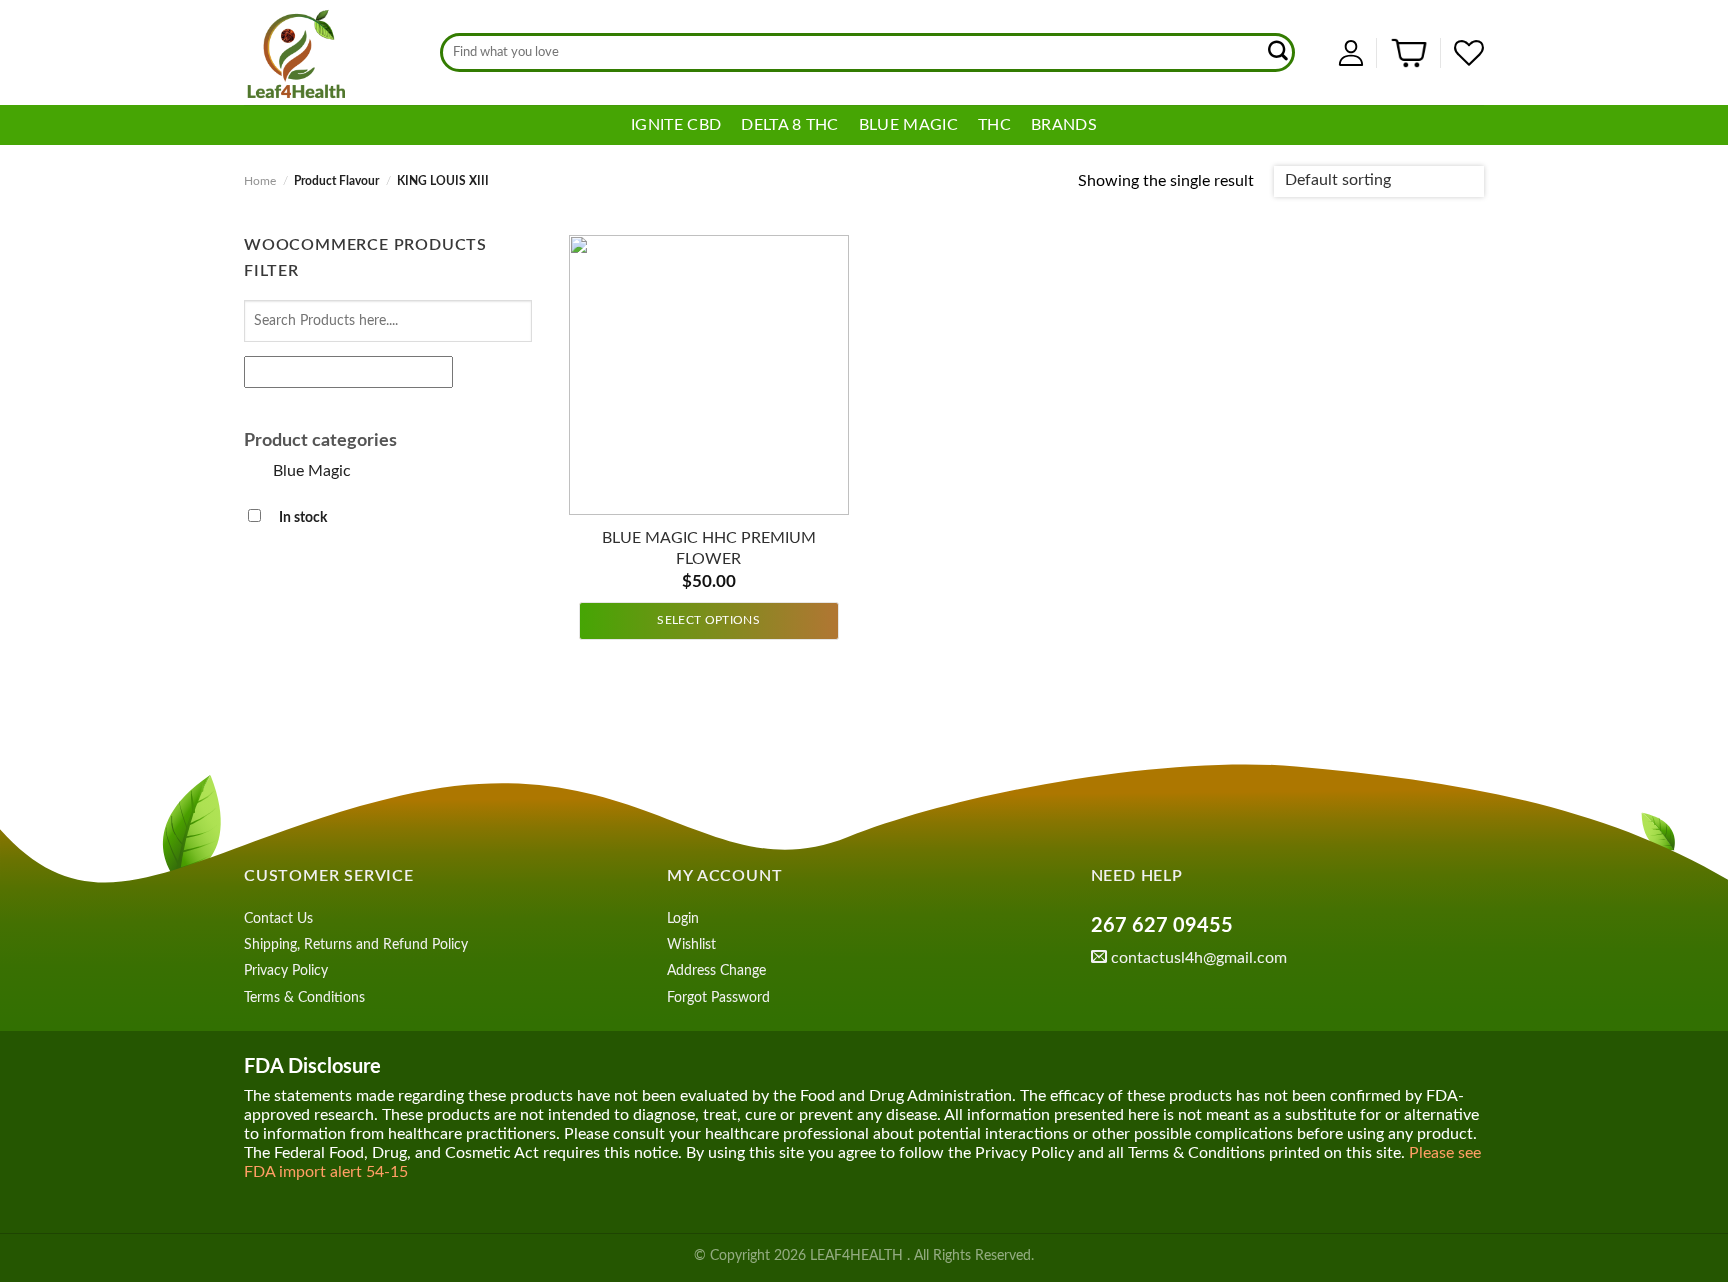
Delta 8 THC (790, 125)
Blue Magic (908, 125)
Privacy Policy (286, 971)
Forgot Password (718, 998)
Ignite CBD (676, 125)
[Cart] (1409, 53)
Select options (708, 620)
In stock (303, 517)
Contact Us (278, 919)
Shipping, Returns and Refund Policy (356, 945)
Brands (1064, 125)
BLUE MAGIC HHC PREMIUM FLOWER (709, 548)
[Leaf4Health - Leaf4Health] (327, 52)
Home (260, 181)
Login (683, 919)
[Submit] (1279, 53)
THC (994, 125)
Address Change (716, 971)
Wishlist (691, 945)
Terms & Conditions (304, 998)
